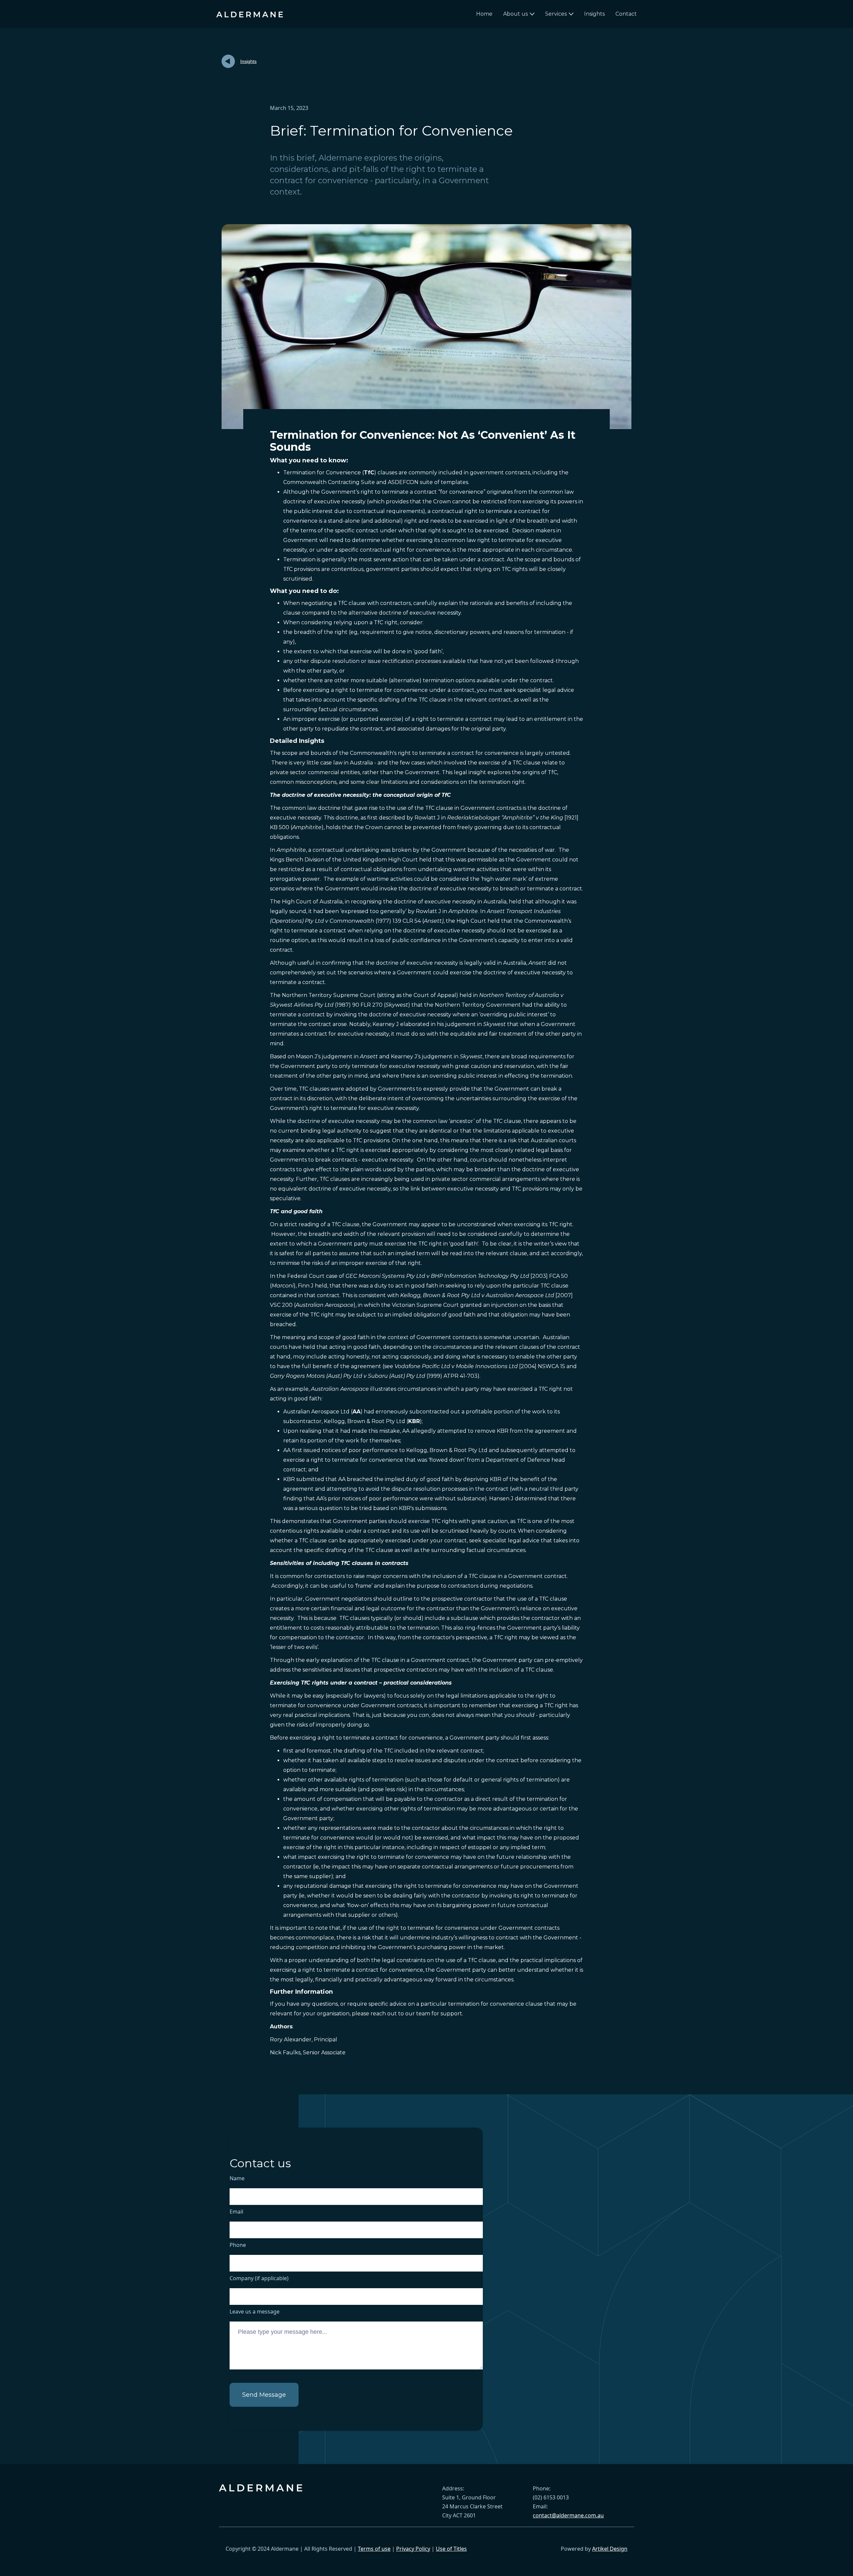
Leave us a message (255, 2312)
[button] (519, 14)
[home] (250, 14)
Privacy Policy (413, 2549)
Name (237, 2178)
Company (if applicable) (259, 2278)
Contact (626, 14)
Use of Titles (451, 2549)
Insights (594, 14)
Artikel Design (610, 2549)
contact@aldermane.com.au (568, 2515)
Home (484, 14)
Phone (238, 2245)
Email (236, 2212)
